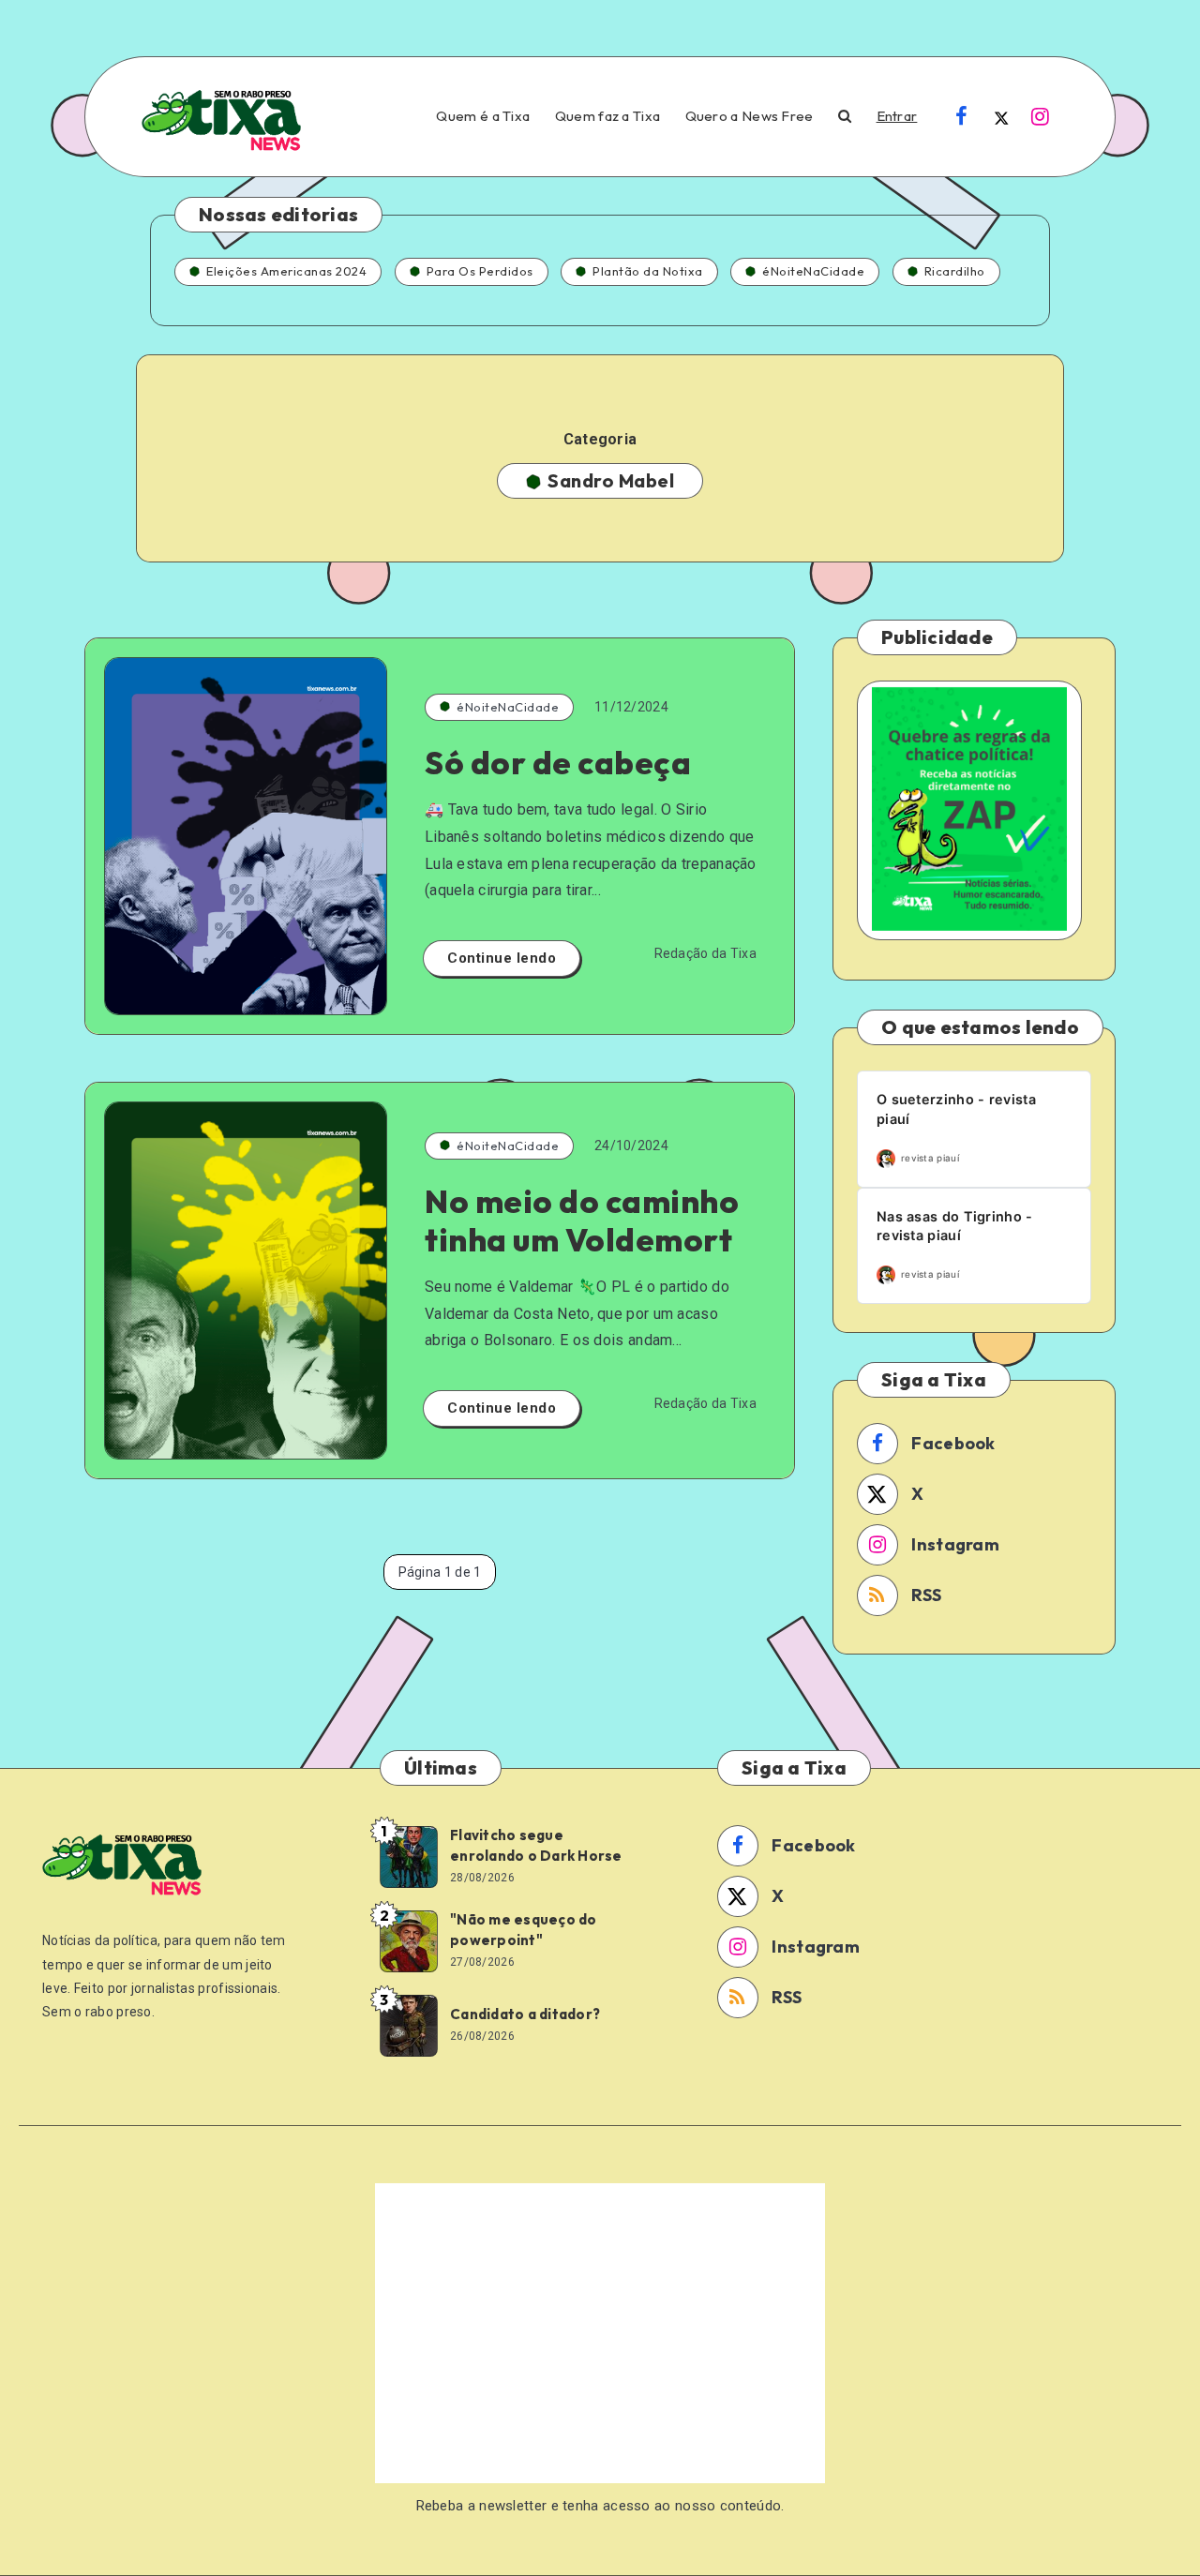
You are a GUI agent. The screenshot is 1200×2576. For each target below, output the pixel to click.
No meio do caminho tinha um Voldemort (582, 1221)
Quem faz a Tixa (608, 116)
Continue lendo (502, 958)
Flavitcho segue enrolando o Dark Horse (536, 1845)
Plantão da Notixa (648, 271)
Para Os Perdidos (480, 271)
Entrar (897, 116)
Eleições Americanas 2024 (286, 271)
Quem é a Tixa (483, 116)
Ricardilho (955, 271)
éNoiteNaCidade (813, 271)
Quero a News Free (750, 116)
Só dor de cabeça (558, 763)
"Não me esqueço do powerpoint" (524, 1930)
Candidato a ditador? (525, 2014)
